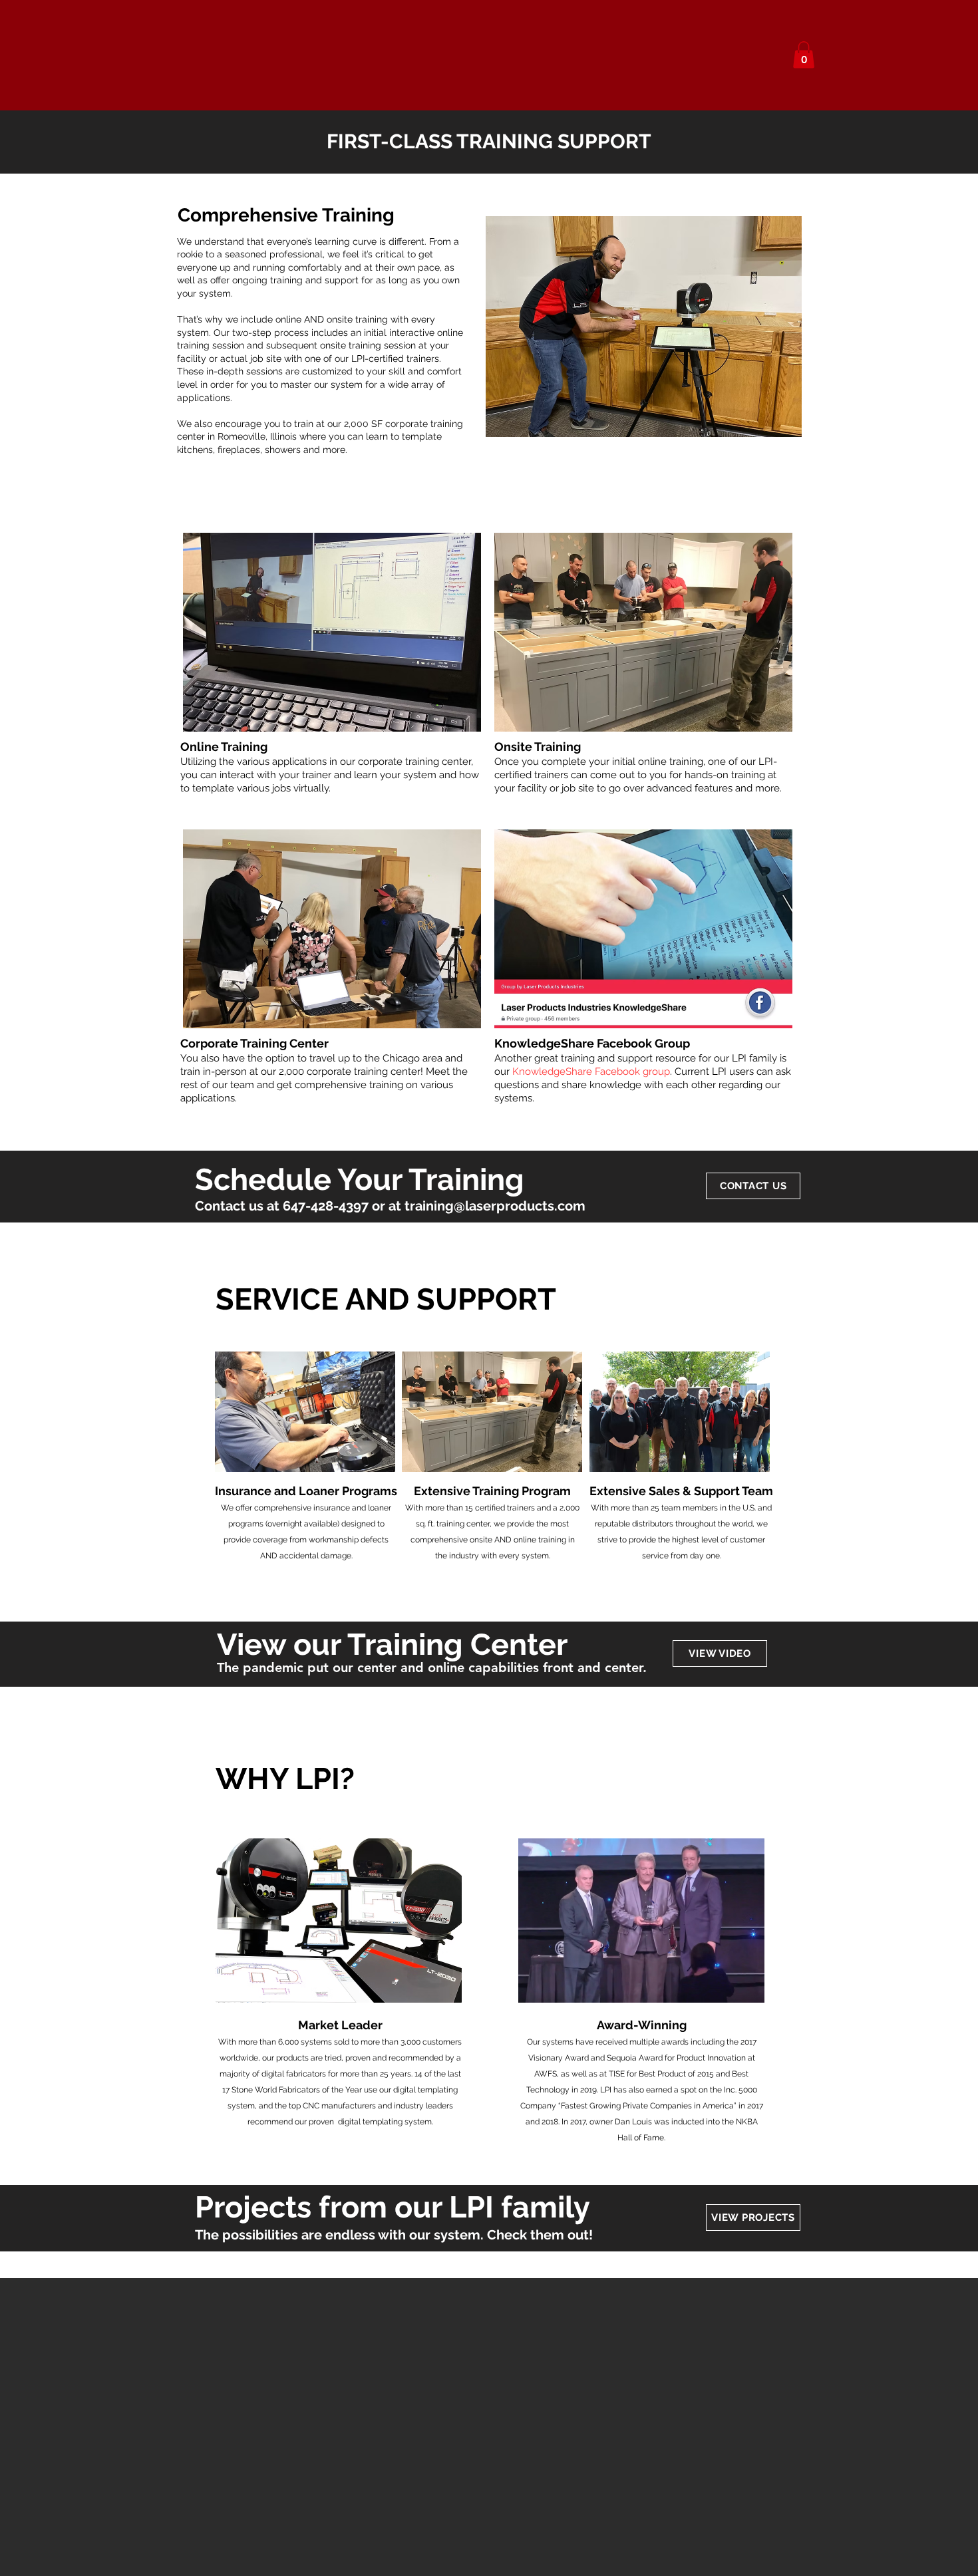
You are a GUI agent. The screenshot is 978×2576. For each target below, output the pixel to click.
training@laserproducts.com (495, 1206)
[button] (804, 55)
